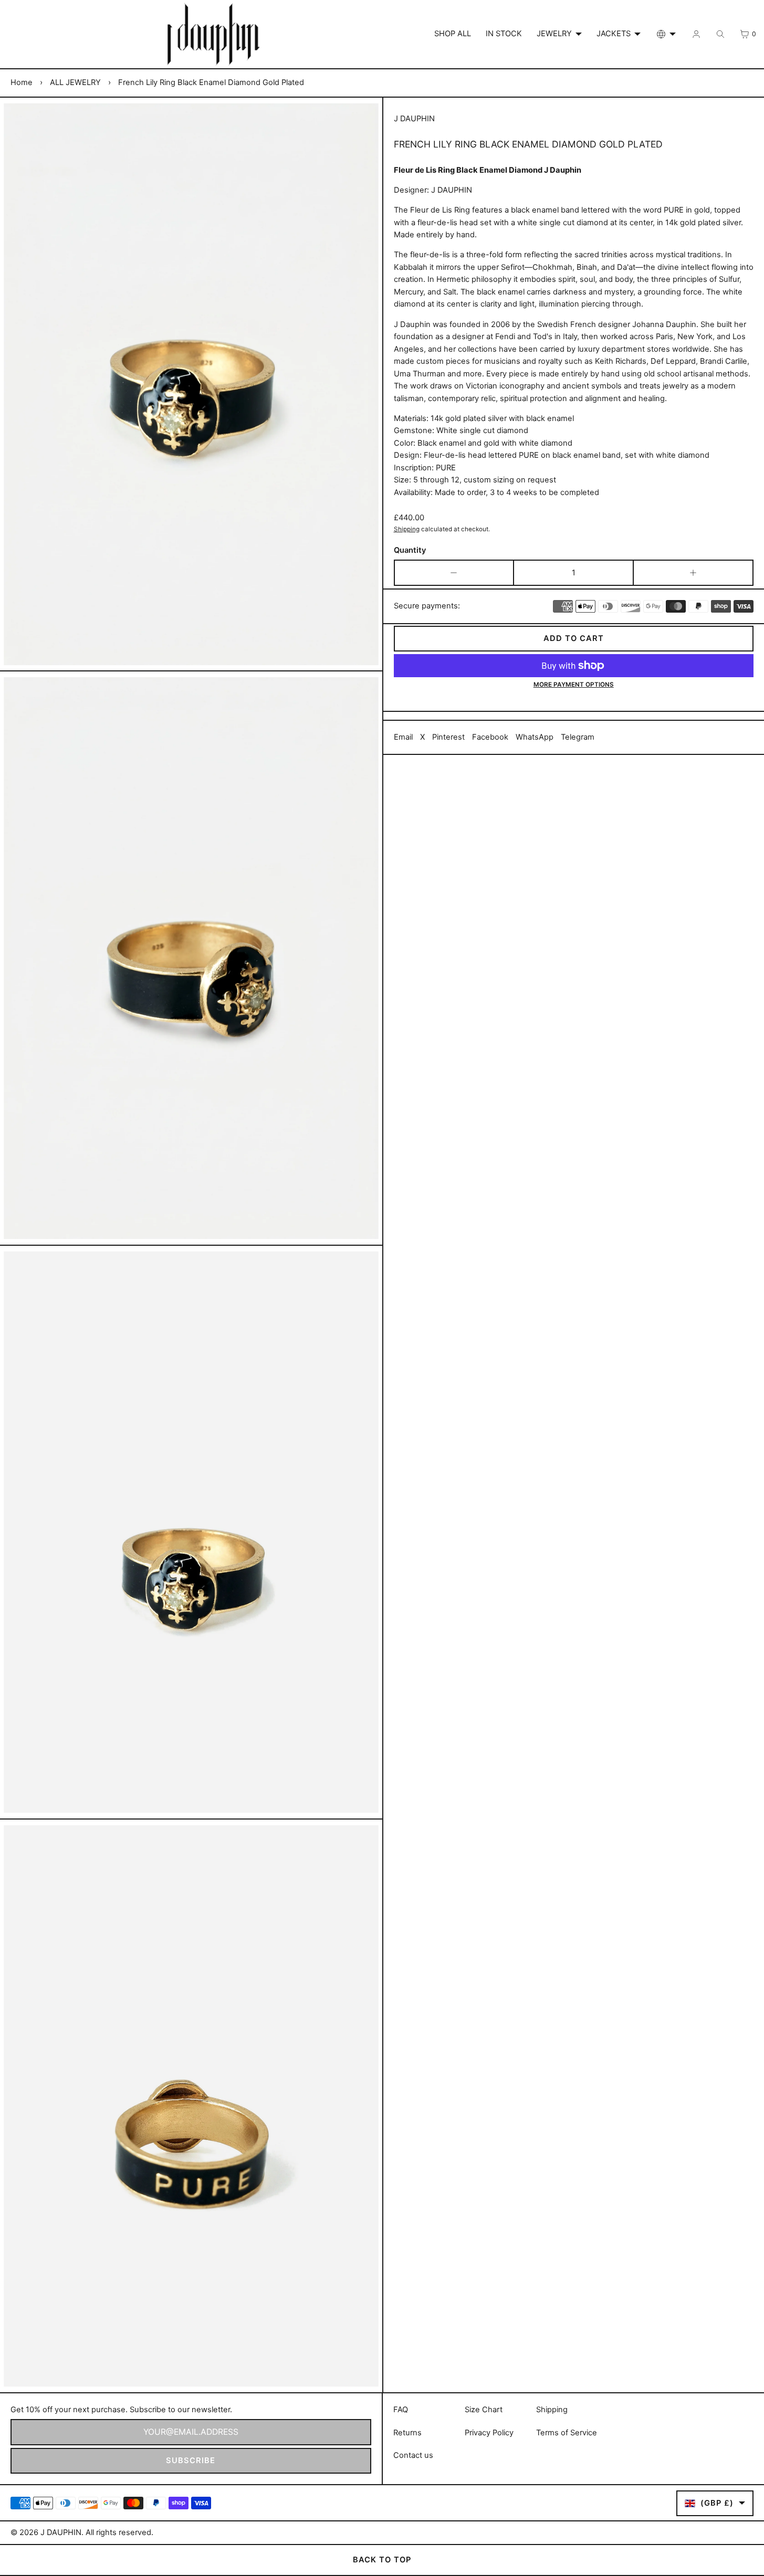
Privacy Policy (489, 2433)
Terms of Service (567, 2433)
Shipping (407, 529)
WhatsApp (535, 737)
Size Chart (484, 2410)
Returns (407, 2433)
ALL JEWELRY (75, 82)
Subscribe (191, 2461)
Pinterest (448, 737)
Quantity (410, 550)
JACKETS (614, 34)
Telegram (578, 737)
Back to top (382, 2560)
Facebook (490, 737)
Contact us (413, 2455)
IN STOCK (504, 34)
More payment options (574, 685)
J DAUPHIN (61, 2532)
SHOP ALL (453, 34)
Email (403, 737)
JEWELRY (554, 34)
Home (22, 82)
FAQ (401, 2410)
